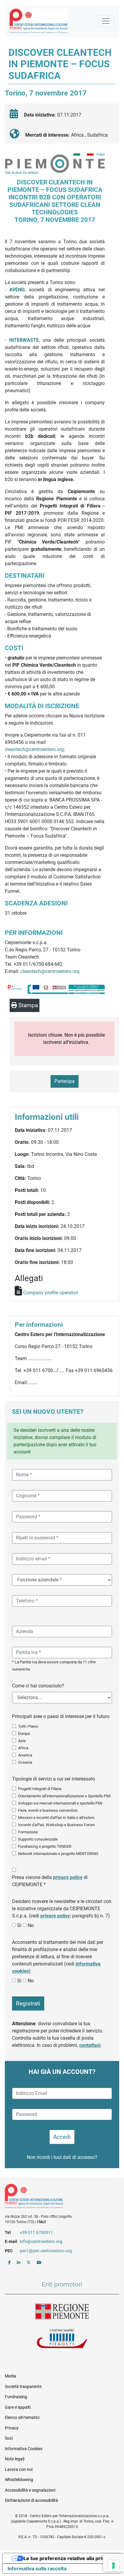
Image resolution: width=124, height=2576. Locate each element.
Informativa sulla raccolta (37, 2568)
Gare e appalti (18, 2407)
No (31, 1925)
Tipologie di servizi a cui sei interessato (54, 1779)
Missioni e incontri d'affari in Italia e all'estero (56, 1818)
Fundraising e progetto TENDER (45, 1846)
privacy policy (68, 1877)
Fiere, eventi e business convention (48, 1810)
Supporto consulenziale (38, 1839)
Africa (23, 1748)
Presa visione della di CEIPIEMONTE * (50, 1881)
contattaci (90, 2045)
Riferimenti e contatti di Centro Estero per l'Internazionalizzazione (56, 2197)
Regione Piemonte (62, 2312)
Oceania (25, 1762)
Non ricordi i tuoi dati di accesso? (62, 2157)
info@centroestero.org (41, 2241)
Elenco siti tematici (22, 2417)
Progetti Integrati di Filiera (40, 1789)
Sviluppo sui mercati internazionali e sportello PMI (60, 1803)
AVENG (17, 290)
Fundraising (16, 2397)
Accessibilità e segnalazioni (30, 2490)
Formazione (28, 1832)
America (25, 1755)
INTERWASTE (24, 340)
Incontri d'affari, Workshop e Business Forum (56, 1825)
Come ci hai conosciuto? (38, 1686)
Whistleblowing (19, 2480)
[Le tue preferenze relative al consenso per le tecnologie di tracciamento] (113, 2565)
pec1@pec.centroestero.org (46, 2251)
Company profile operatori (51, 1293)
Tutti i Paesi (28, 1726)
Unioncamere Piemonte (62, 2339)
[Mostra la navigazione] (106, 21)
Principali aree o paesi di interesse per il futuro (61, 1716)
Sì (19, 1925)
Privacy (12, 2428)
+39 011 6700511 (36, 2232)
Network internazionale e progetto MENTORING (58, 1854)
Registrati (28, 2003)
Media (11, 2376)
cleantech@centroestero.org (34, 749)
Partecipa (65, 1081)
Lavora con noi (19, 2469)
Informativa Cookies (24, 2449)
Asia (22, 1741)
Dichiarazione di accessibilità (31, 2500)
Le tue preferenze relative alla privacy (68, 2558)
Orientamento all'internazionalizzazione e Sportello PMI (64, 1796)
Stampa (27, 1005)
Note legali (15, 2459)
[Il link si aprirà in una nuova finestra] (9, 2262)
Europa (24, 1733)
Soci (9, 2438)
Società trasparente (23, 2387)
